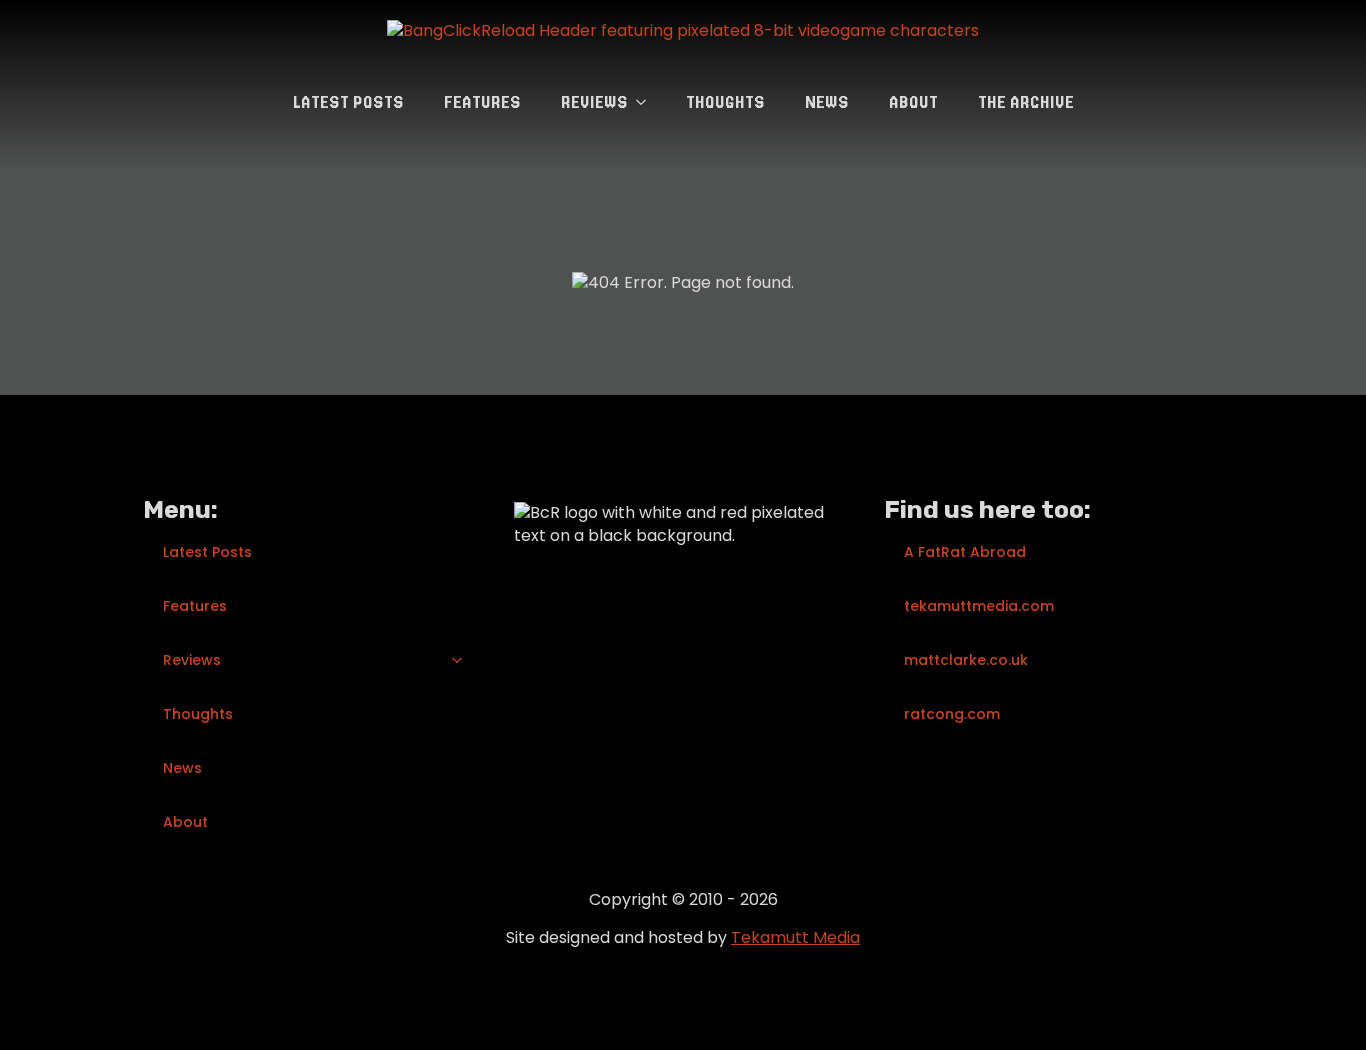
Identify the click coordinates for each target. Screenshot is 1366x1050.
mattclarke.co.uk (966, 660)
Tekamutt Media (795, 937)
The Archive (1026, 102)
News (827, 102)
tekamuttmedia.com (979, 606)
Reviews (594, 102)
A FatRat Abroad (965, 552)
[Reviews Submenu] (647, 102)
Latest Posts (348, 102)
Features (482, 102)
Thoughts (725, 102)
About (913, 102)
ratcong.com (952, 714)
